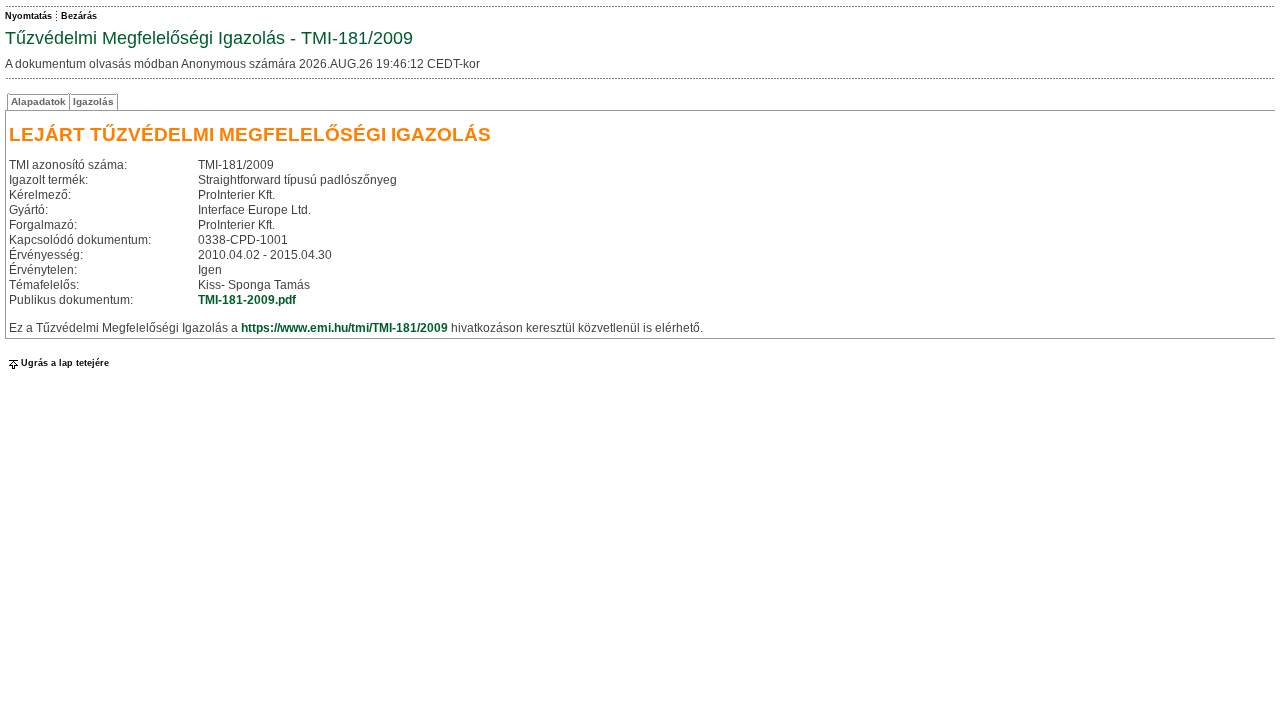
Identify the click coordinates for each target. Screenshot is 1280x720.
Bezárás (79, 16)
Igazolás (93, 101)
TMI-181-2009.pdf (247, 300)
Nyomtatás (28, 16)
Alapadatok (38, 101)
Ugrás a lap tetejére (65, 363)
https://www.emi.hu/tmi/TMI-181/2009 (344, 328)
